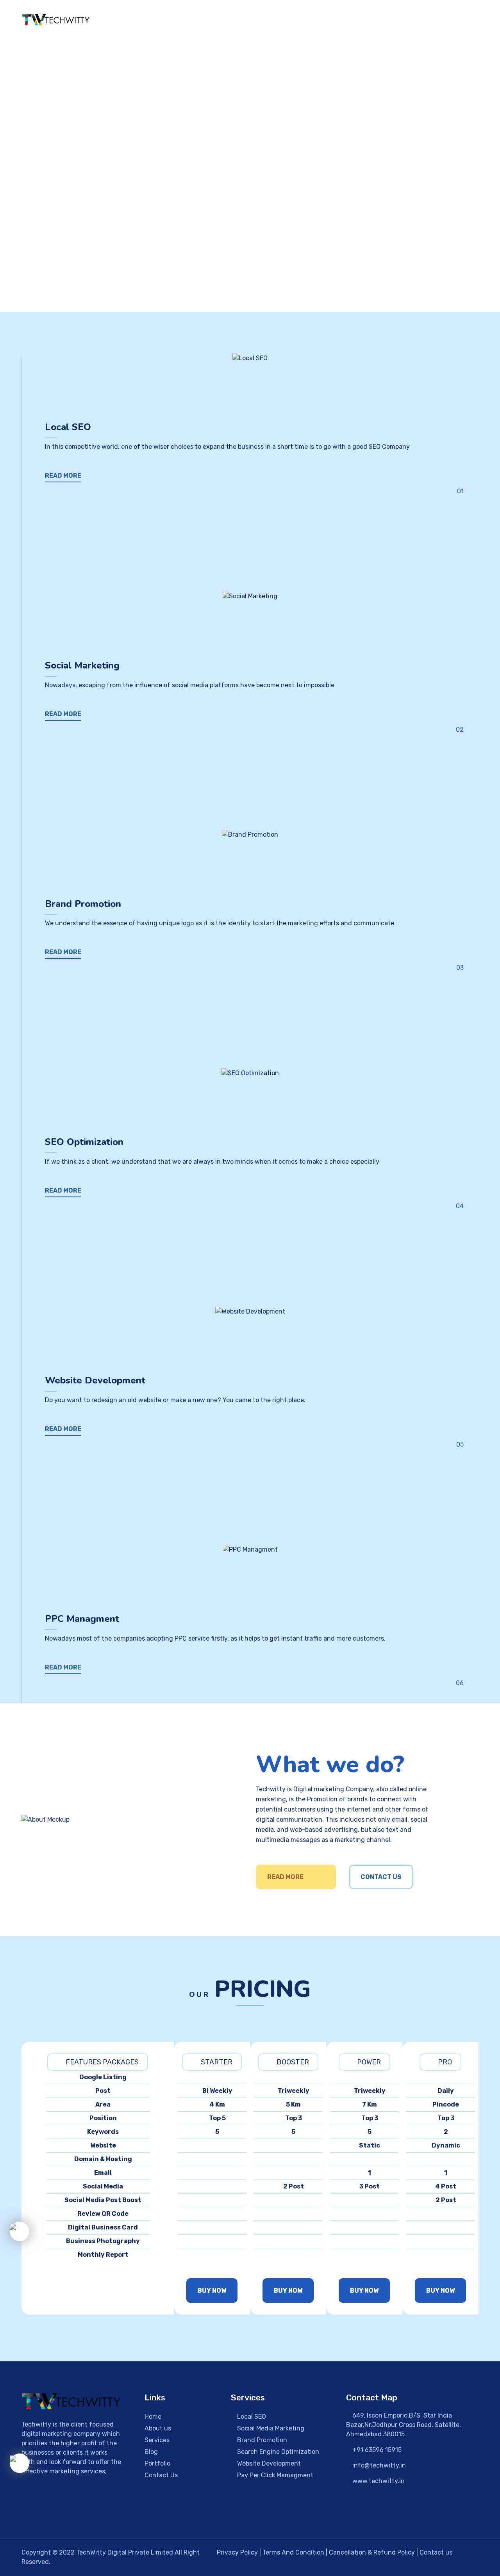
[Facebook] (30, 2514)
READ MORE (63, 476)
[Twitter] (79, 2514)
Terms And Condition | (296, 2552)
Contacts (464, 21)
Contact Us (381, 1877)
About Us (286, 21)
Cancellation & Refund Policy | (374, 2552)
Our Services (334, 21)
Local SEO (251, 2417)
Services (157, 2440)
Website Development (268, 2463)
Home (248, 21)
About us (158, 2428)
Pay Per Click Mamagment (274, 2475)
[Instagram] (55, 2514)
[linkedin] (104, 2514)
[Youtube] (129, 2514)
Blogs (426, 21)
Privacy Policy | (240, 2552)
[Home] (71, 2401)
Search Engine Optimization (277, 2452)
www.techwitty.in (378, 2481)
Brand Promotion (261, 2440)
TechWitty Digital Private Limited (125, 2552)
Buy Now (212, 2291)
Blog (151, 2452)
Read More (285, 1877)
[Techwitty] (56, 20)
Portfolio (389, 21)
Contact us (436, 2552)
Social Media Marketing (270, 2428)
